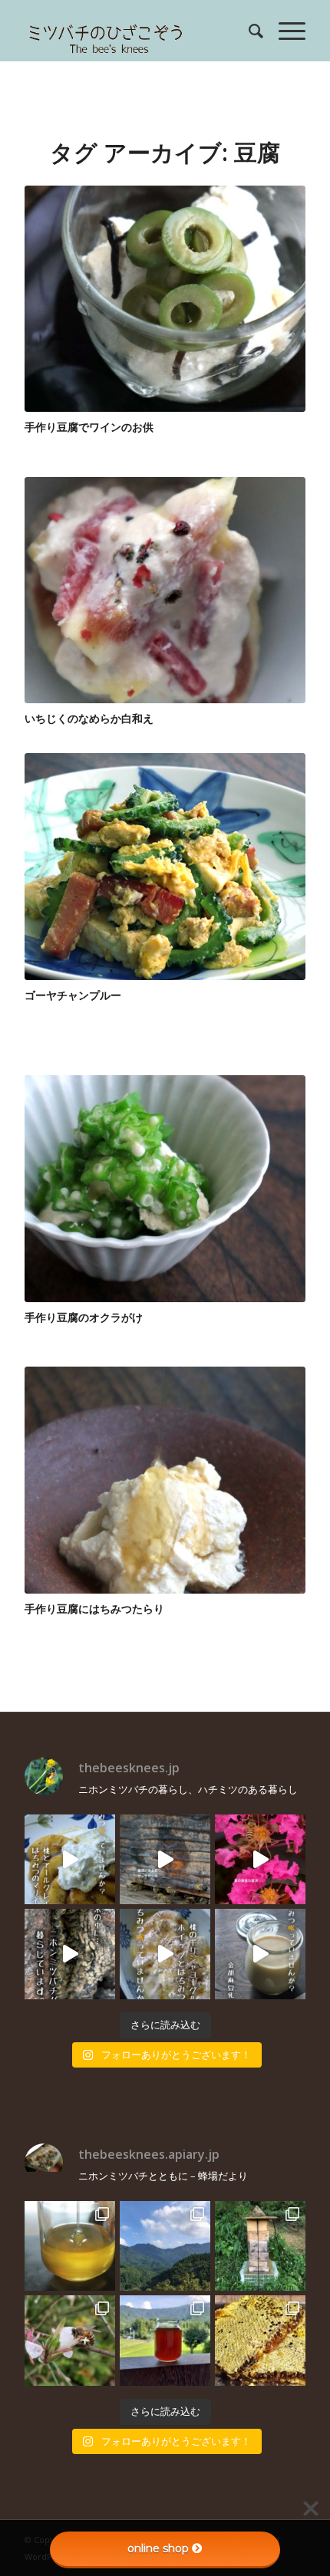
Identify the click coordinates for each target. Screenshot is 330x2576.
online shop (158, 2548)
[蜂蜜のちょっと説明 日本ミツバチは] (260, 2341)
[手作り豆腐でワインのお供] (165, 299)
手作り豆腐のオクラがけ (84, 1317)
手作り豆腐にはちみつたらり (94, 1609)
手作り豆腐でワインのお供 (89, 427)
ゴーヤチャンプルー (73, 995)
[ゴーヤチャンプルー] (165, 867)
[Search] (248, 31)
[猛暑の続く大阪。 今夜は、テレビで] (70, 1954)
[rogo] (137, 31)
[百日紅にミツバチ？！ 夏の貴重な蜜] (260, 1860)
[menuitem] (248, 31)
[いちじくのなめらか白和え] (165, 590)
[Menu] (284, 31)
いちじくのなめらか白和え (89, 718)
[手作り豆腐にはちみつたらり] (165, 1480)
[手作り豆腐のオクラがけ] (165, 1188)
